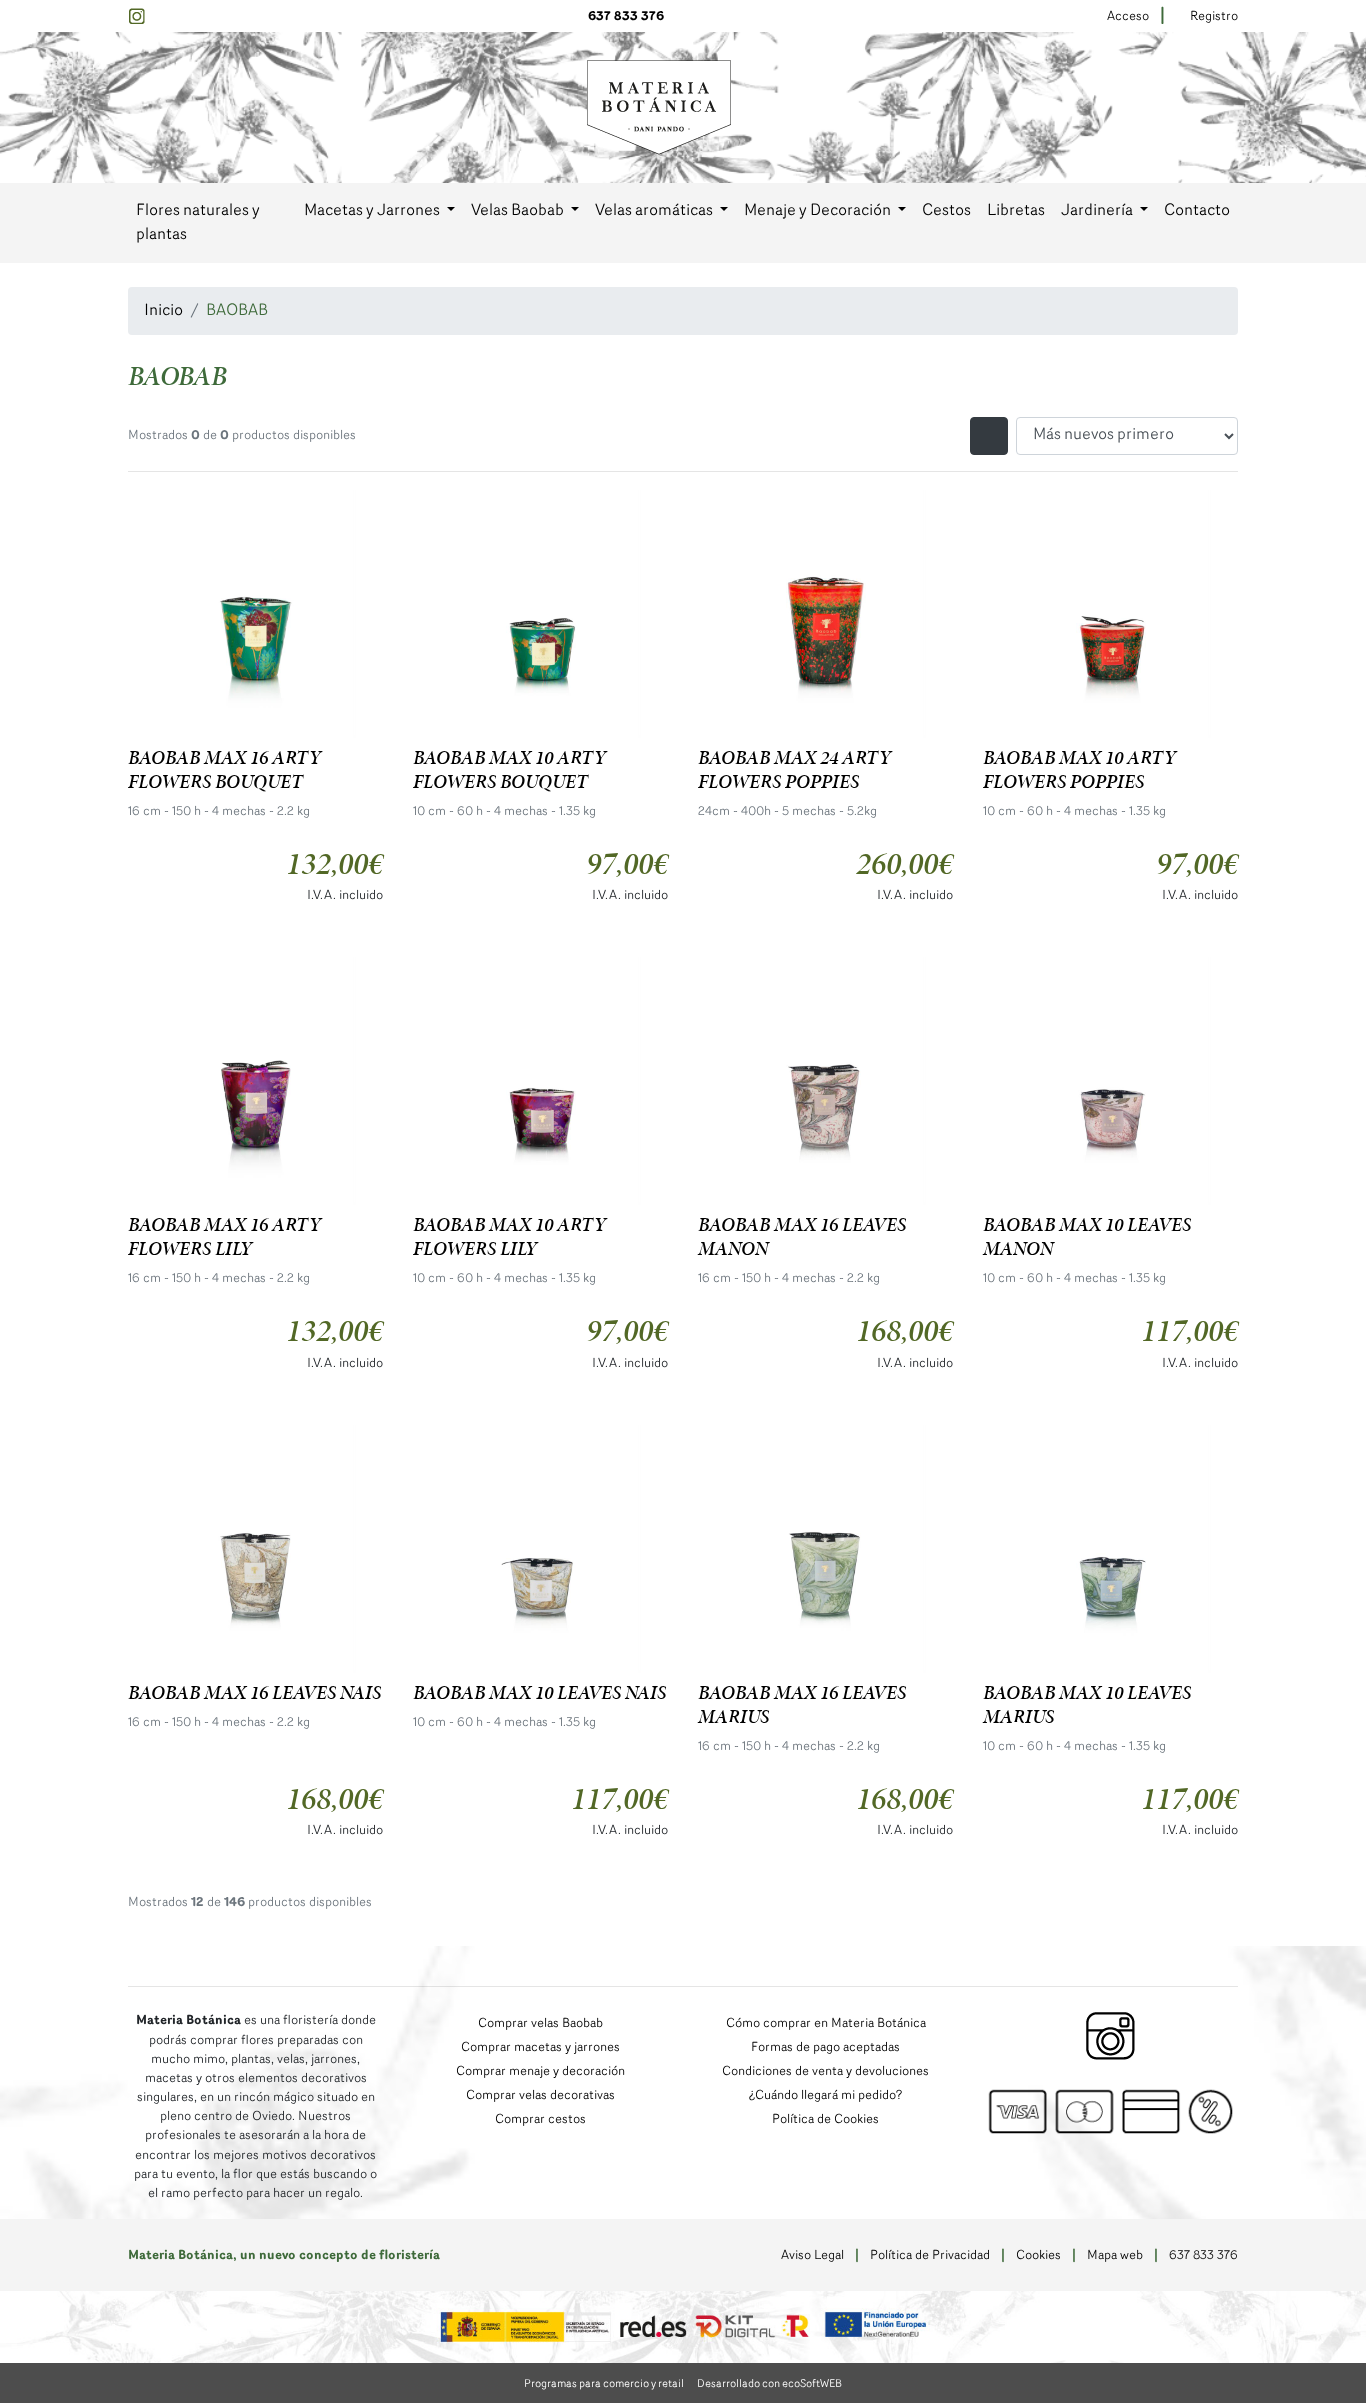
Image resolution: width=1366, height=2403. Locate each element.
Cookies (1038, 2255)
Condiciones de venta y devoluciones (825, 2071)
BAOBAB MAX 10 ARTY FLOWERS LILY (509, 1236)
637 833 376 (626, 16)
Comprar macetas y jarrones (540, 2047)
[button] (379, 211)
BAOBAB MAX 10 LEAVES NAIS (539, 1692)
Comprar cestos (540, 2119)
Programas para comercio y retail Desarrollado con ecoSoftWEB (683, 2384)
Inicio (163, 311)
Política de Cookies (825, 2119)
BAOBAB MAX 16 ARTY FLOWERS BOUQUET (224, 769)
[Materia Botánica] (659, 107)
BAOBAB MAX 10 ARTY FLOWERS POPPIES (1079, 769)
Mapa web (1115, 2255)
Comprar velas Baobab (540, 2023)
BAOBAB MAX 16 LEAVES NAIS (254, 1692)
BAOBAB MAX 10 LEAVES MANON (1087, 1236)
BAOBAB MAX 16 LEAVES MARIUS (802, 1704)
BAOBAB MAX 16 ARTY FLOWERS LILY (224, 1236)
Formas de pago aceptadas (825, 2047)
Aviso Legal (812, 2255)
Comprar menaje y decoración (540, 2071)
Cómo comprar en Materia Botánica (826, 2023)
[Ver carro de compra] (1230, 108)
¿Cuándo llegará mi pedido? (825, 2095)
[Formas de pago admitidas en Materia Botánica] (1110, 2112)
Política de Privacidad (930, 2255)
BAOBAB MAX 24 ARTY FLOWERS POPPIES (794, 769)
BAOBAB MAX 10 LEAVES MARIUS (1087, 1704)
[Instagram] (136, 16)
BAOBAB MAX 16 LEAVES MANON (802, 1236)
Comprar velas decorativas (540, 2095)
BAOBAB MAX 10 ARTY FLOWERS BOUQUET (509, 769)
